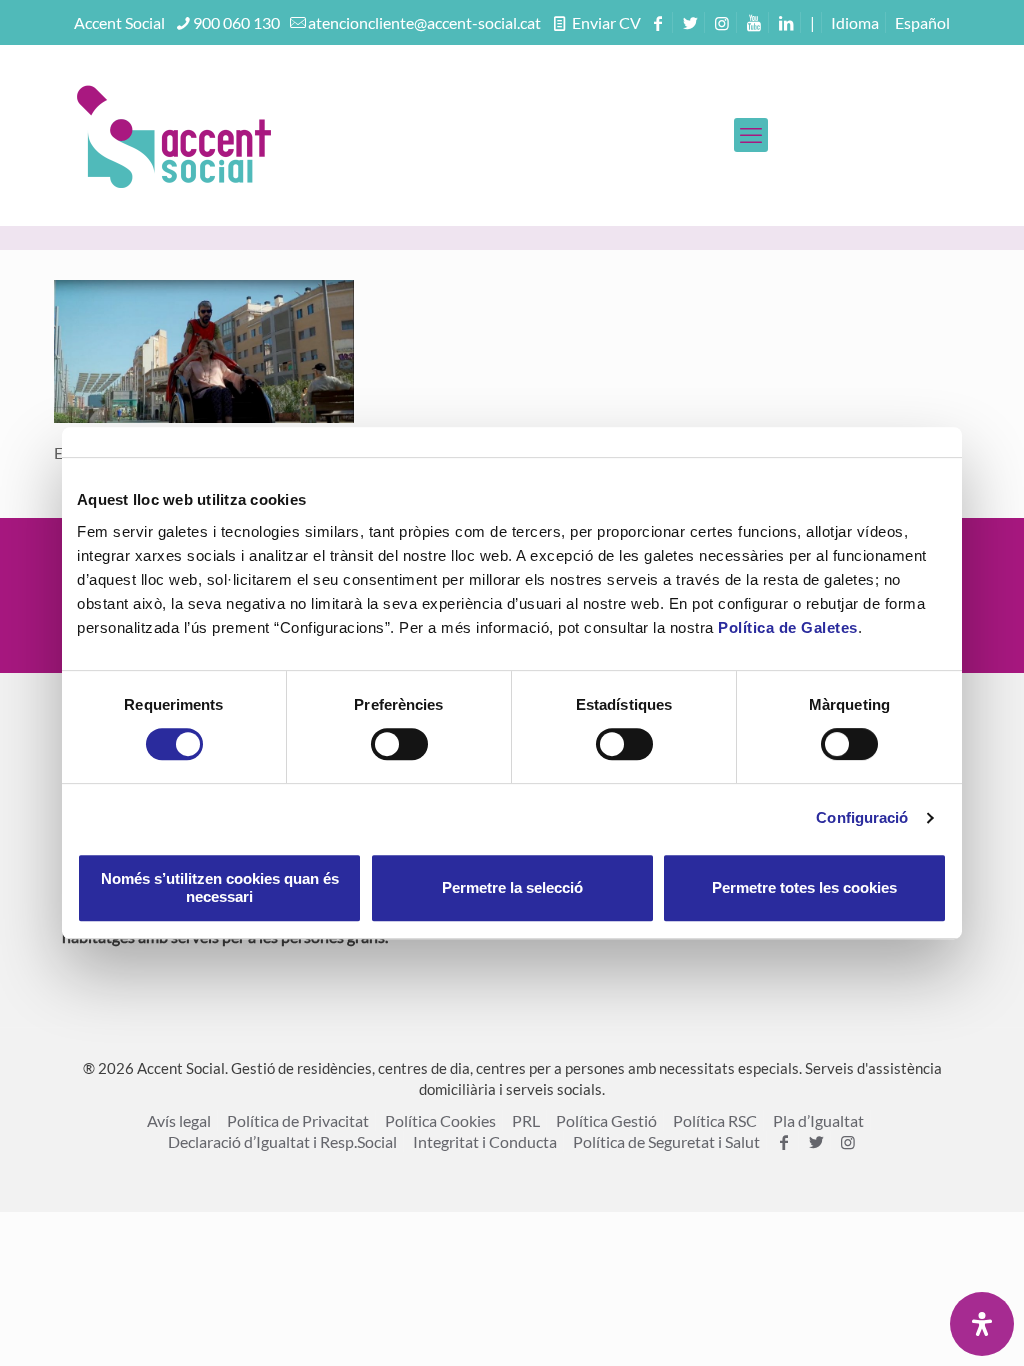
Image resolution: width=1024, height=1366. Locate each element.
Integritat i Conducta (485, 1141)
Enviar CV (605, 22)
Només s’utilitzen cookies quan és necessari (220, 887)
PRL (526, 1120)
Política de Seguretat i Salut (666, 1141)
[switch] (399, 744)
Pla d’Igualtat (818, 1120)
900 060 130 (236, 22)
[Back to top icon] (928, 1325)
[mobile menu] (751, 135)
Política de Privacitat (298, 1120)
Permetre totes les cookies (804, 887)
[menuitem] (922, 22)
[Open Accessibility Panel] (982, 1324)
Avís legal (179, 1120)
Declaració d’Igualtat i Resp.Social (282, 1141)
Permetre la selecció (512, 887)
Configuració (862, 817)
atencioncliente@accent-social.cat (424, 22)
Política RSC (715, 1120)
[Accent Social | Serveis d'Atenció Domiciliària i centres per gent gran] (174, 135)
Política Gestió (606, 1120)
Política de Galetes (788, 627)
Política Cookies (440, 1120)
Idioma (855, 22)
